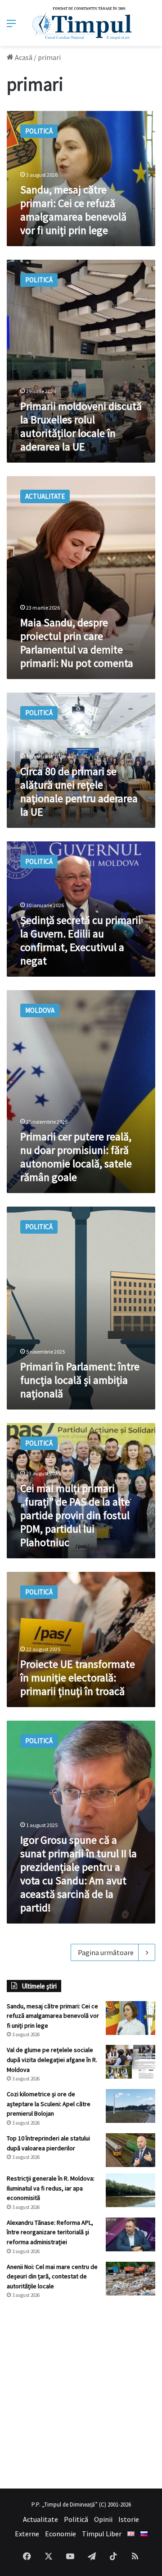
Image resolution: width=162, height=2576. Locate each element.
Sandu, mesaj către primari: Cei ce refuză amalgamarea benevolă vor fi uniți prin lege (73, 210)
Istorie (129, 2519)
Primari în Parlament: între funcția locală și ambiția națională (80, 1380)
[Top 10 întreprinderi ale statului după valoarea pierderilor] (130, 2150)
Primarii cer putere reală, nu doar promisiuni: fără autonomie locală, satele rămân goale (76, 1157)
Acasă (23, 57)
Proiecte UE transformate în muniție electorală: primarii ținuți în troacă (78, 1678)
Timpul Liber (102, 2534)
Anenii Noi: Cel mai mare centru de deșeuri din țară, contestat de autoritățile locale (52, 2276)
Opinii (103, 2519)
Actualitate (40, 2519)
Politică (76, 2519)
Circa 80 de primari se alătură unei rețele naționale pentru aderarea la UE (79, 792)
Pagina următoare (106, 1952)
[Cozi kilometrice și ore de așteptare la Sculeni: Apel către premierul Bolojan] (130, 2106)
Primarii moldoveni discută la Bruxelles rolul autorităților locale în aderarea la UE (81, 426)
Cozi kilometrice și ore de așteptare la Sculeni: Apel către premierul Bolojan (49, 2104)
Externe (27, 2534)
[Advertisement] (81, 2394)
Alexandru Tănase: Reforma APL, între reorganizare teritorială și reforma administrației (50, 2232)
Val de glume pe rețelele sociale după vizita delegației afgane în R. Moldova (52, 2059)
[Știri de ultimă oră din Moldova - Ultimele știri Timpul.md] (81, 23)
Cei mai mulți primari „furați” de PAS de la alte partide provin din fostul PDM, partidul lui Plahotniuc (75, 1515)
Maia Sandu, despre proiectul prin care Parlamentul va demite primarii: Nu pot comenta (77, 643)
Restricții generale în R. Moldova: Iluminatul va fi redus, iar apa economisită (51, 2188)
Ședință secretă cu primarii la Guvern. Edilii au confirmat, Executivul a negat (81, 940)
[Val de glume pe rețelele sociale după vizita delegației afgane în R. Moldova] (130, 2062)
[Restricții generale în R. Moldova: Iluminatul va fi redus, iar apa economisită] (130, 2190)
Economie (61, 2534)
